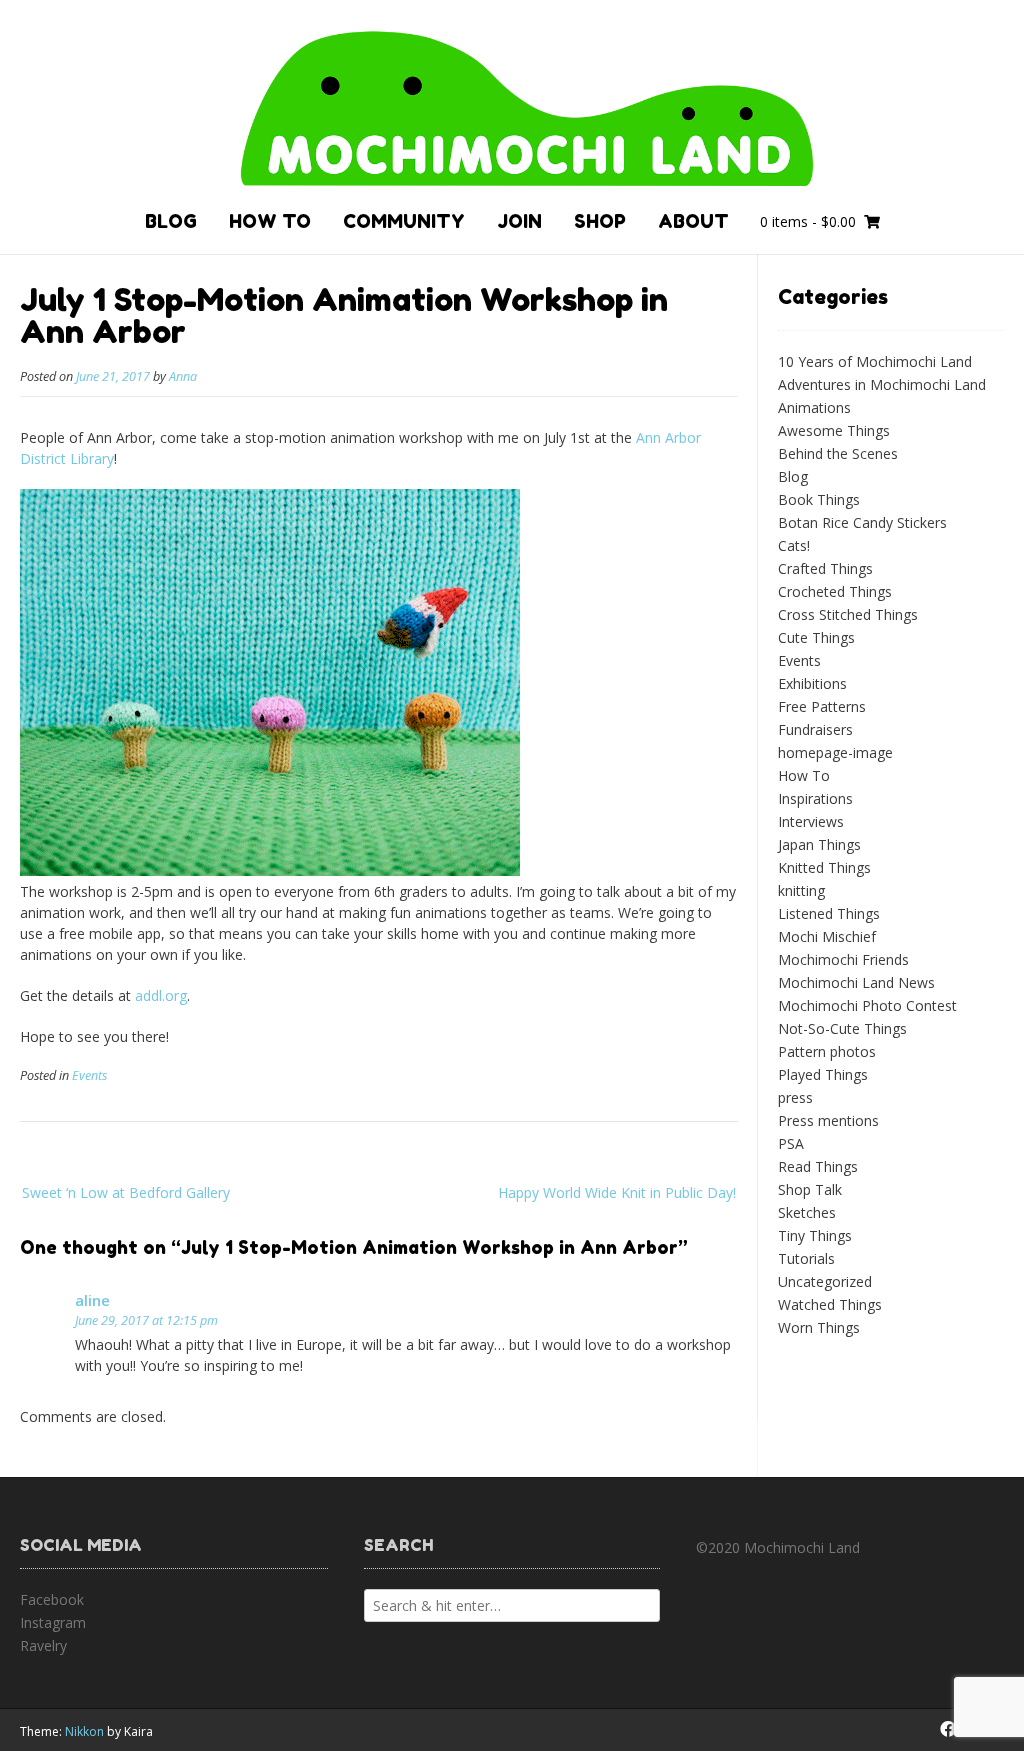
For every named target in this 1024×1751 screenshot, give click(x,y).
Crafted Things (825, 568)
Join (519, 221)
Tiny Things (815, 1235)
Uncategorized (825, 1281)
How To (270, 221)
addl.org (161, 995)
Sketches (807, 1212)
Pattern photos (827, 1051)
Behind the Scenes (838, 453)
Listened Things (829, 913)
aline (92, 1300)
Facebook (52, 1599)
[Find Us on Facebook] (948, 1729)
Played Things (823, 1074)
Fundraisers (815, 729)
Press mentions (828, 1120)
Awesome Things (834, 430)
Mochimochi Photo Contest (867, 1005)
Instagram (53, 1622)
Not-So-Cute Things (842, 1028)
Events (89, 1075)
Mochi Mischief (827, 936)
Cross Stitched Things (848, 614)
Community (404, 221)
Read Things (818, 1166)
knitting (801, 890)
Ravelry (43, 1645)
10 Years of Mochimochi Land (875, 361)
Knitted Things (824, 867)
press (795, 1097)
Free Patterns (822, 706)
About (693, 221)
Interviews (811, 821)
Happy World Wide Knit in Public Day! (617, 1192)
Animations (814, 407)
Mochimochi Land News (856, 982)
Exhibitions (812, 683)
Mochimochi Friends (843, 959)
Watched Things (830, 1304)
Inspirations (815, 798)
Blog (171, 221)
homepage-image (835, 752)
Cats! (794, 545)
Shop (600, 221)
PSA (791, 1143)
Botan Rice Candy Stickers (862, 522)
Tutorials (806, 1258)
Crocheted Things (835, 591)
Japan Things (819, 844)
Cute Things (816, 637)
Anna (183, 376)
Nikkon (84, 1731)
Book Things (819, 499)
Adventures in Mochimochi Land (882, 384)
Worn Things (819, 1327)
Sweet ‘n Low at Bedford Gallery (126, 1192)
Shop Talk (810, 1189)
